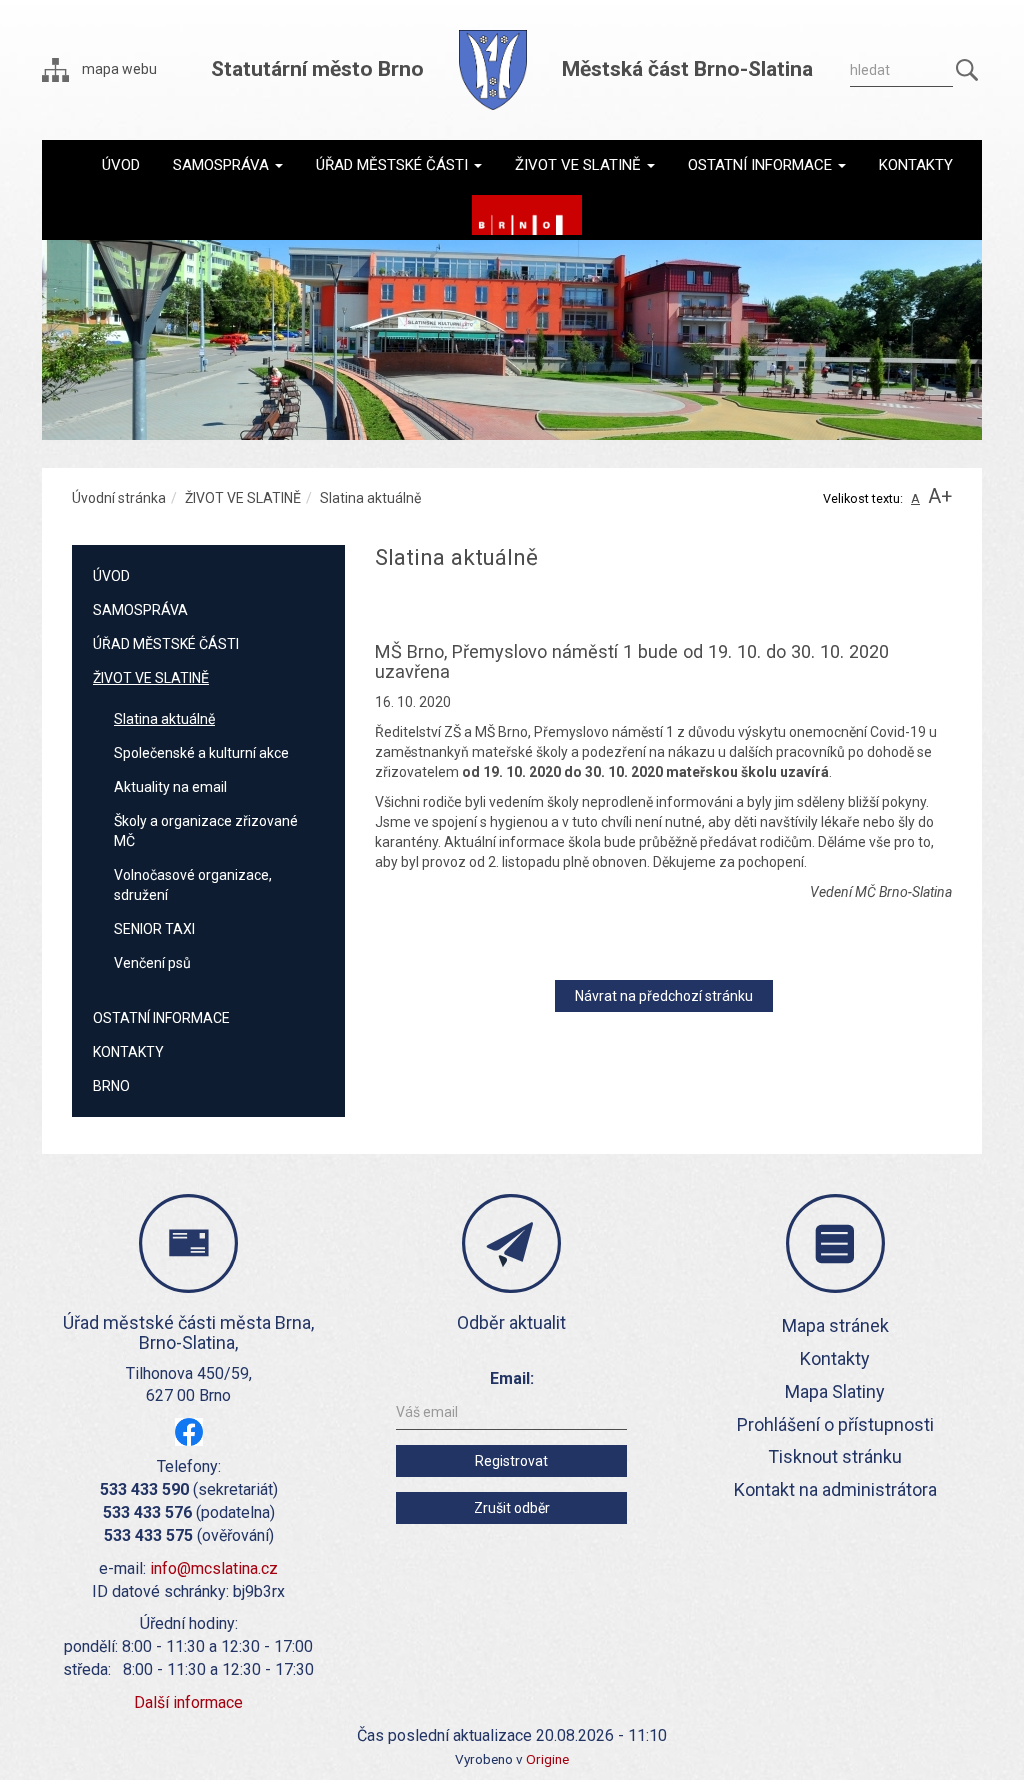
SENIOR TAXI (154, 929)
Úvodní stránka (119, 498)
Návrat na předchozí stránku (664, 996)
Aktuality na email (170, 787)
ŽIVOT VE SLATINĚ (243, 498)
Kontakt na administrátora (835, 1489)
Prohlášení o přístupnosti (835, 1424)
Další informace (188, 1702)
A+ (940, 496)
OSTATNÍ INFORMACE (161, 1018)
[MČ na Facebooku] (189, 1431)
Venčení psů (152, 963)
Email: (512, 1378)
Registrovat (511, 1461)
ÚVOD (111, 576)
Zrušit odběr (512, 1508)
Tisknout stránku (835, 1456)
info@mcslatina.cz (214, 1568)
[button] (228, 165)
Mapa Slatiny (835, 1391)
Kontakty (835, 1358)
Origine (547, 1759)
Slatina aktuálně (164, 719)
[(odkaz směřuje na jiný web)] (527, 215)
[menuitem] (121, 165)
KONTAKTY (128, 1052)
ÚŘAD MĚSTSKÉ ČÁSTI (166, 644)
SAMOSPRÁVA (140, 610)
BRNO (111, 1086)
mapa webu (118, 69)
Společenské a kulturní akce (201, 753)
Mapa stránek (835, 1325)
